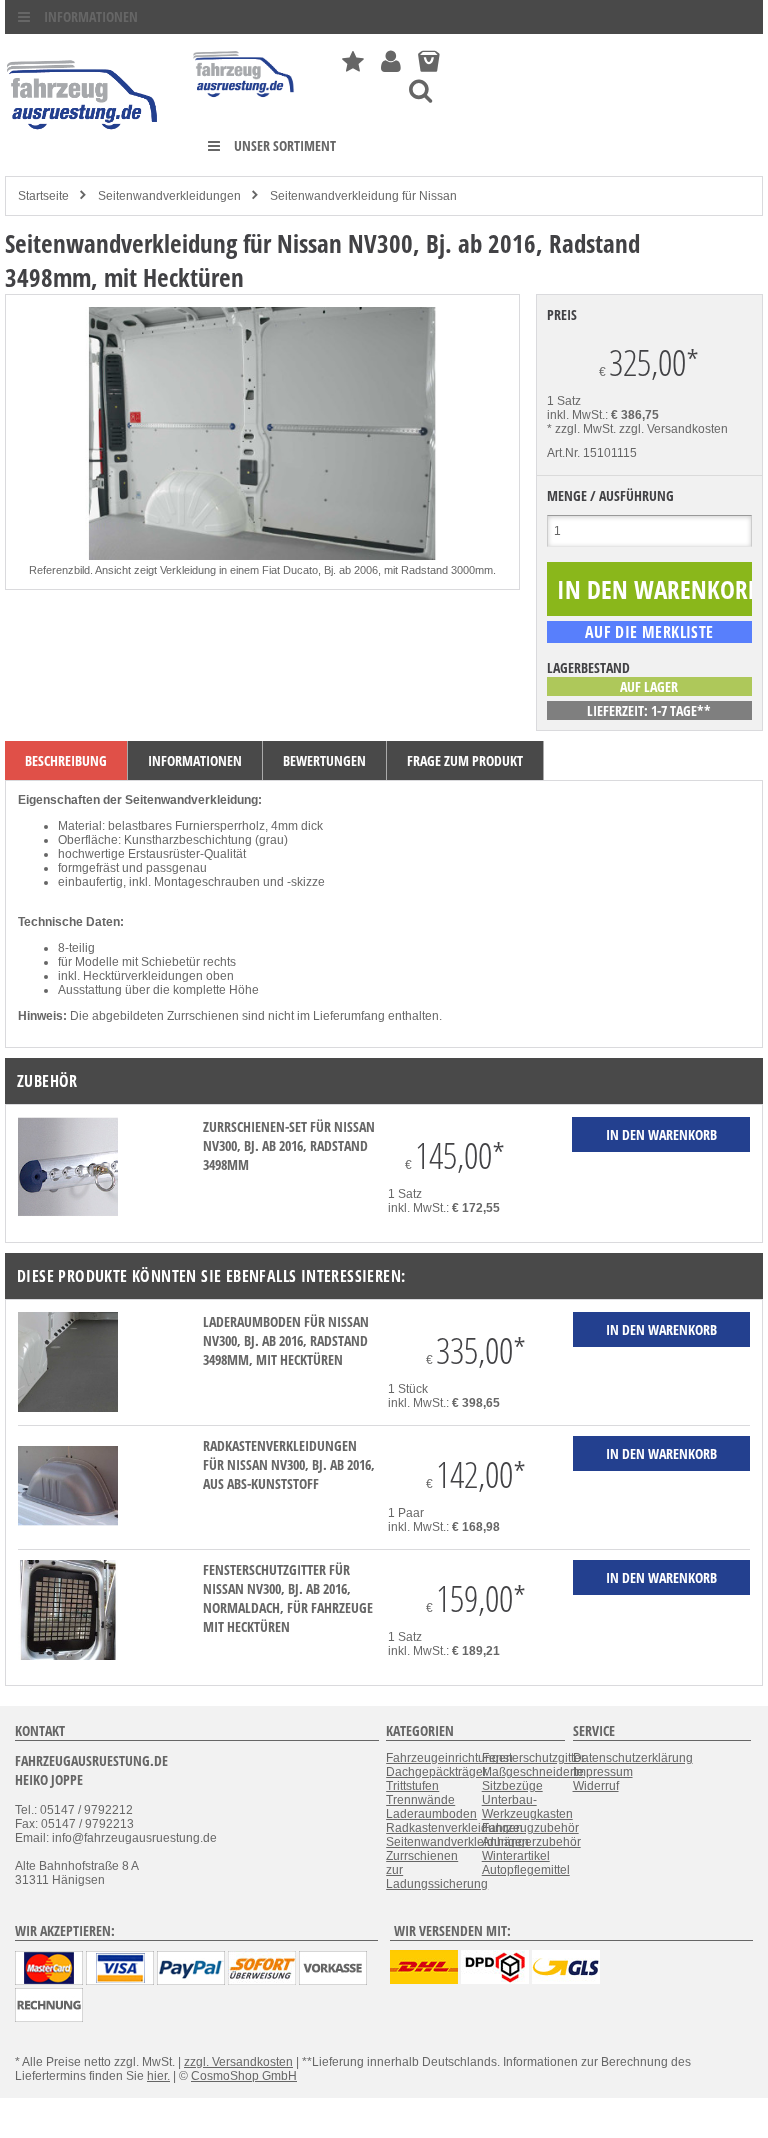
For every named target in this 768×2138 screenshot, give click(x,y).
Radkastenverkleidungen (454, 1828)
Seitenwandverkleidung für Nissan (363, 196)
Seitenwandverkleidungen (169, 196)
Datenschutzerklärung (633, 1758)
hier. (158, 2076)
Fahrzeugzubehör (530, 1828)
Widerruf (596, 1786)
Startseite (43, 196)
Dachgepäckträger (436, 1772)
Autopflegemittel (526, 1870)
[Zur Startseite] (244, 102)
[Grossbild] (262, 556)
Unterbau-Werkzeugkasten (527, 1807)
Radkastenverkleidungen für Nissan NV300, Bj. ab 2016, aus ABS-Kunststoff (289, 1464)
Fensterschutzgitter (533, 1758)
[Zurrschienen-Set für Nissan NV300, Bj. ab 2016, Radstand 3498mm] (68, 1213)
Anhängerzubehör (531, 1842)
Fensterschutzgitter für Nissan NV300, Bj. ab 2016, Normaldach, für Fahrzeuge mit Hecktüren (288, 1598)
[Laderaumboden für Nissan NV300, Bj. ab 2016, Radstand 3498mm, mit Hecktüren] (68, 1408)
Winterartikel (516, 1856)
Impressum (603, 1772)
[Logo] (83, 159)
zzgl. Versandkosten (673, 429)
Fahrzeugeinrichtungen (449, 1758)
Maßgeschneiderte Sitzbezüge (533, 1779)
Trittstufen (412, 1786)
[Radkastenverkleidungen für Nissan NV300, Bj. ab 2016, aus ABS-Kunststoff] (68, 1532)
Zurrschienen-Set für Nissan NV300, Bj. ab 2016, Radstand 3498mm (289, 1145)
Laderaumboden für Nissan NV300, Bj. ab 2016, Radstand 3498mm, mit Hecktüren (286, 1340)
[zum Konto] (391, 61)
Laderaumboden (431, 1814)
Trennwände (420, 1800)
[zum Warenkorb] (428, 61)
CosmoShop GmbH (244, 2076)
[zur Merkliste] (353, 61)
